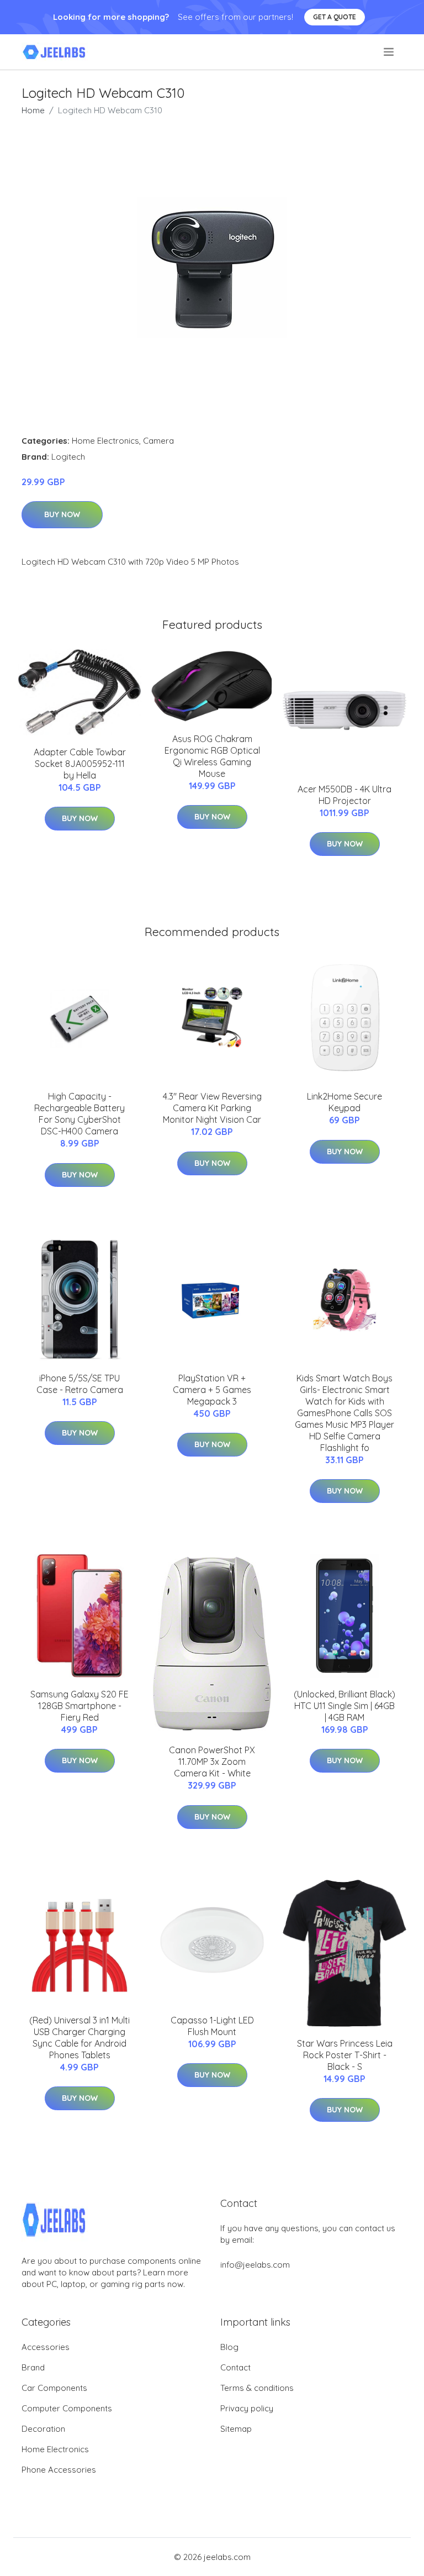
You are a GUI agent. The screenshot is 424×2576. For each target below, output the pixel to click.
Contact (235, 2367)
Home (33, 110)
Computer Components (67, 2408)
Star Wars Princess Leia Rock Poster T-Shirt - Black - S (345, 2055)
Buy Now (62, 514)
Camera (158, 441)
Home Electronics (105, 441)
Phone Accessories (59, 2470)
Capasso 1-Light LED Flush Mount (212, 2026)
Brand (33, 2367)
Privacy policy (247, 2408)
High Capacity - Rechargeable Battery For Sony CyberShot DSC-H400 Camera (79, 1114)
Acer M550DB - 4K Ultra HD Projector (344, 795)
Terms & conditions (257, 2388)
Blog (229, 2347)
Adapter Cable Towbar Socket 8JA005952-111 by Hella (80, 764)
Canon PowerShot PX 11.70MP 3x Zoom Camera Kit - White (212, 1762)
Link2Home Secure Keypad (344, 1102)
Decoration (43, 2429)
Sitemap (236, 2429)
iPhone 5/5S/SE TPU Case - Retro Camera (80, 1384)
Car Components (54, 2388)
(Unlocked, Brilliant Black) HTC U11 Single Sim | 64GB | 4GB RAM (344, 1706)
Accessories (46, 2347)
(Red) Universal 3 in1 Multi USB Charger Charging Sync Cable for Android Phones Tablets (79, 2038)
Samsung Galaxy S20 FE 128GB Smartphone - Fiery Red (79, 1706)
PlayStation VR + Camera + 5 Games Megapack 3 (212, 1390)
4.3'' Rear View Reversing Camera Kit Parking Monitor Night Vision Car (212, 1108)
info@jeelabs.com (255, 2265)
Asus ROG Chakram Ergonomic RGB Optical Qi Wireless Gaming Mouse (212, 756)
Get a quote (335, 17)
